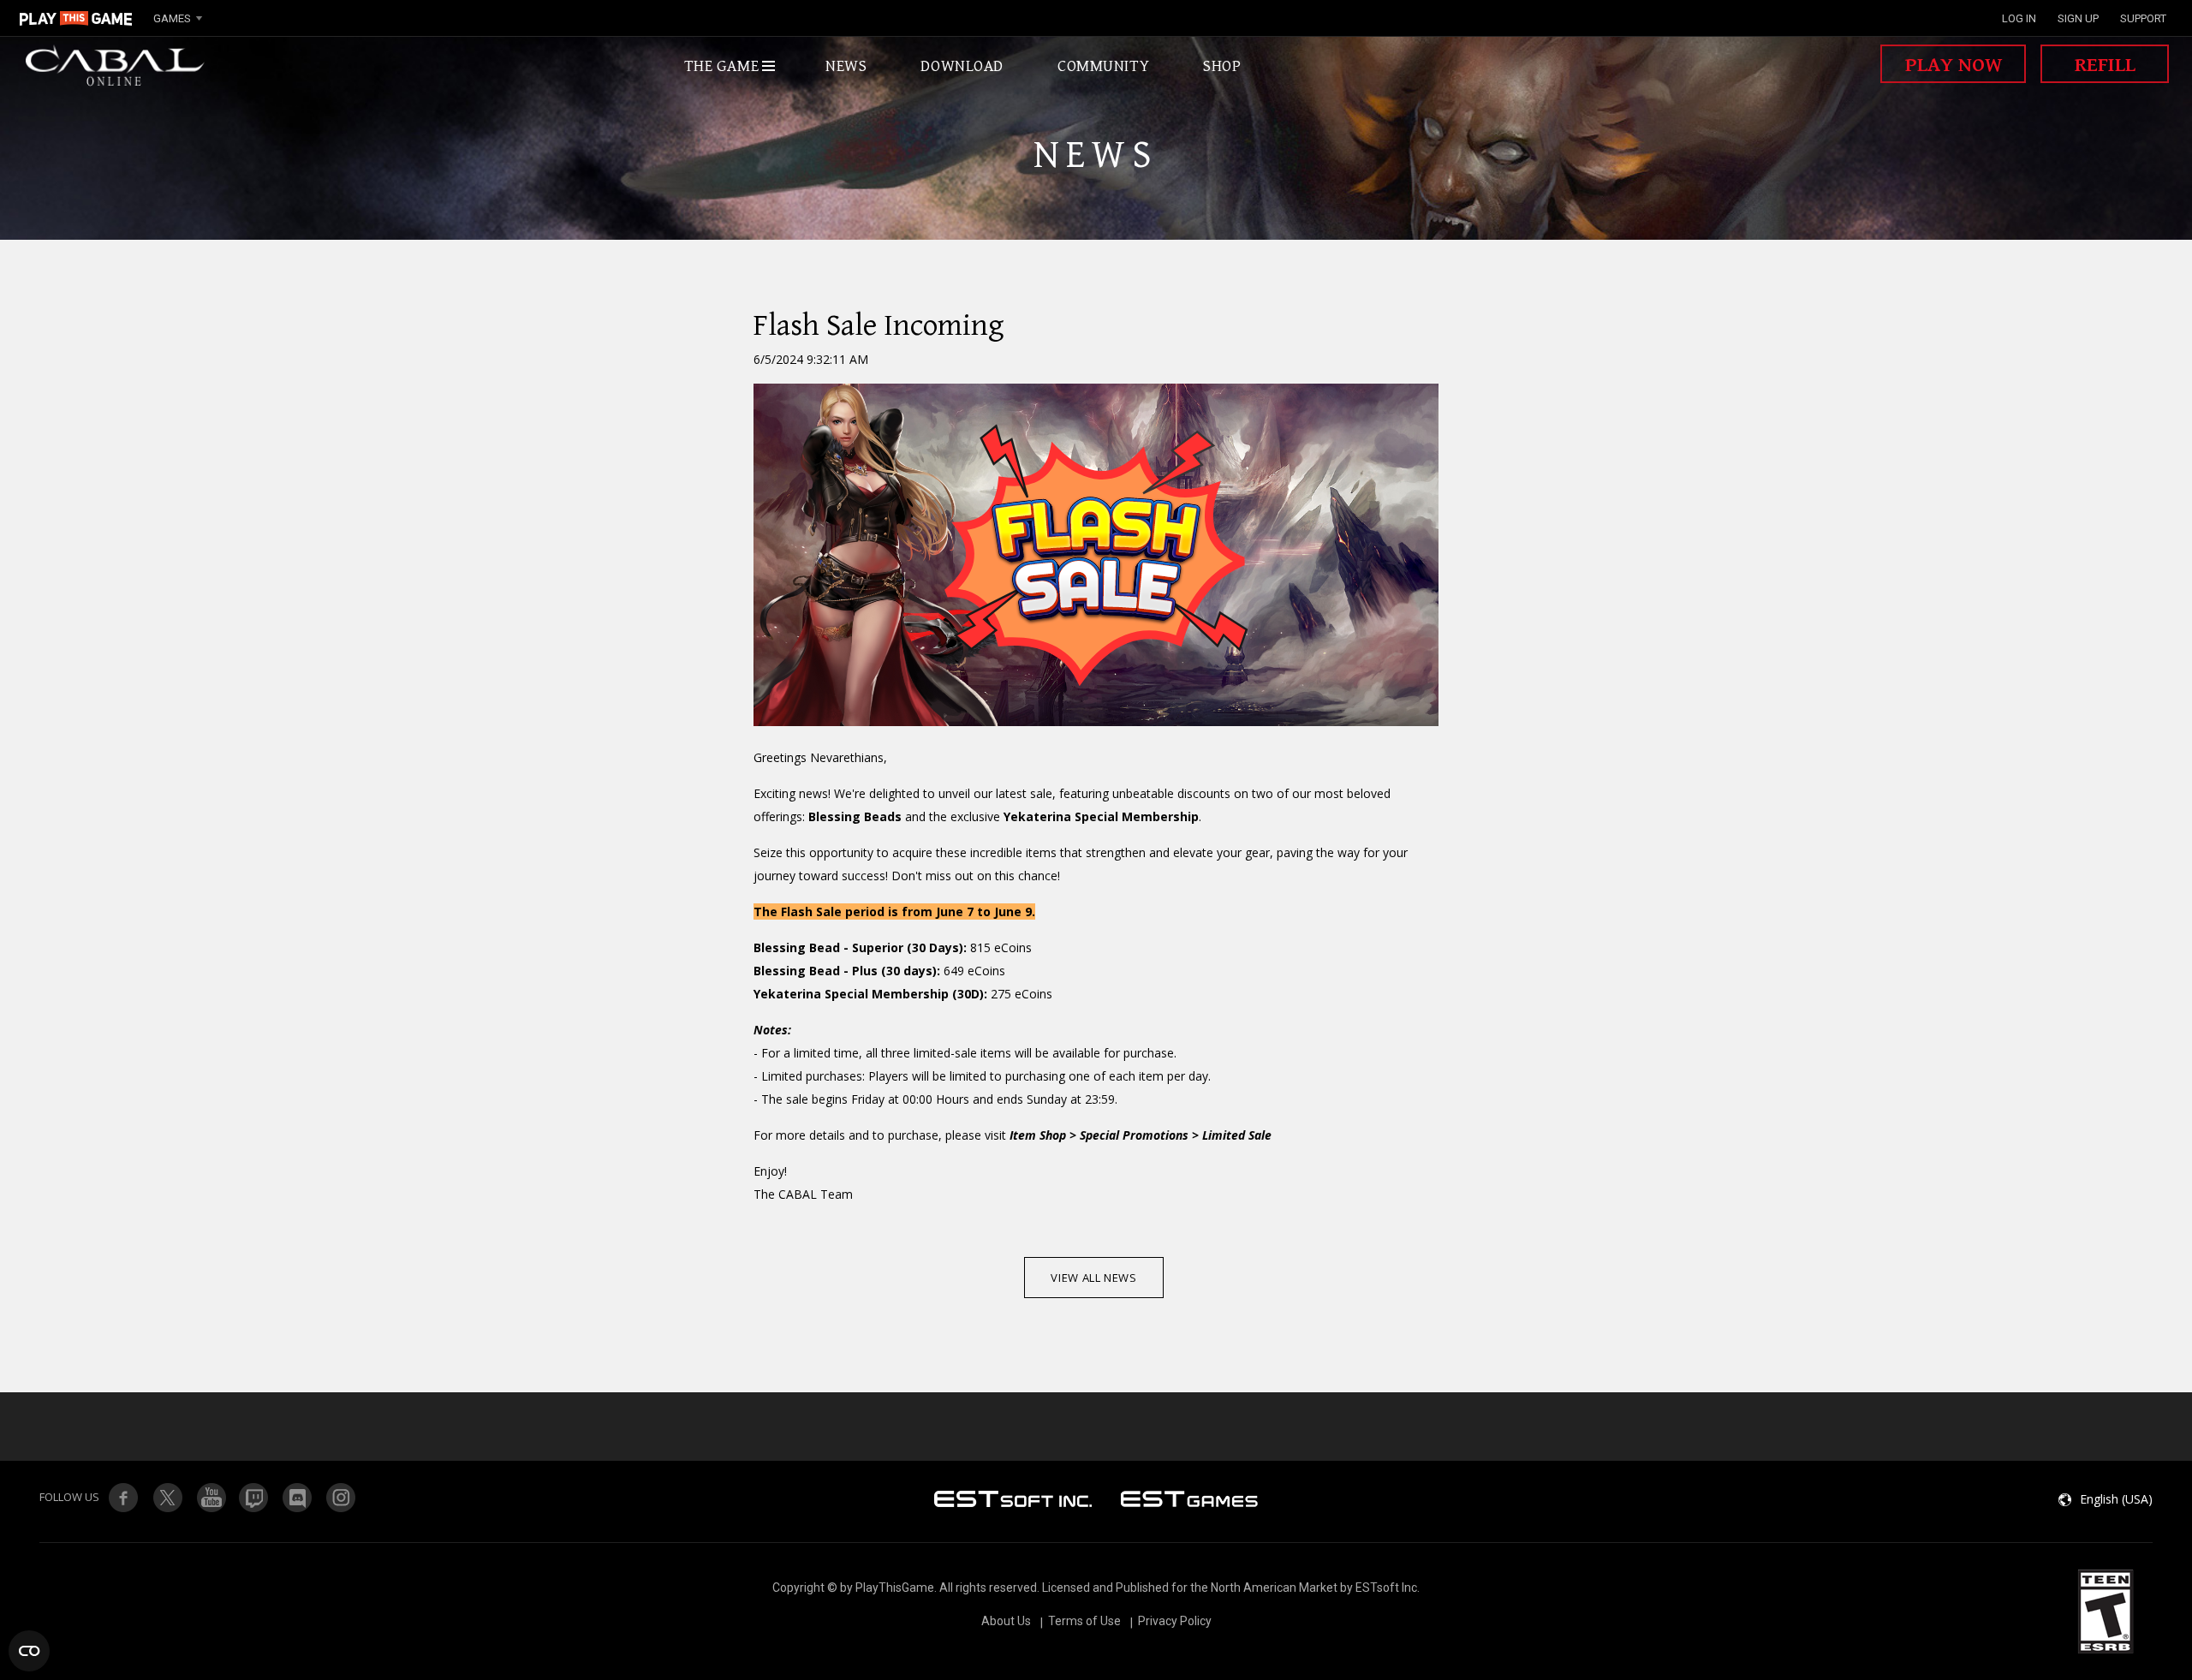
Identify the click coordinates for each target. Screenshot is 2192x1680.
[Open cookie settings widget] (29, 1651)
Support (2143, 18)
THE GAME (722, 66)
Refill (2105, 65)
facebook (123, 1498)
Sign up (2078, 18)
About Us (1006, 1621)
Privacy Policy (1175, 1621)
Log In (2019, 18)
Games (172, 18)
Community (1103, 66)
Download (962, 66)
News (846, 66)
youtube (211, 1498)
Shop (1222, 66)
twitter (254, 1498)
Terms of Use (1084, 1621)
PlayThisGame (76, 18)
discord (298, 1498)
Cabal (116, 66)
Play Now (1954, 65)
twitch (167, 1498)
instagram (342, 1498)
